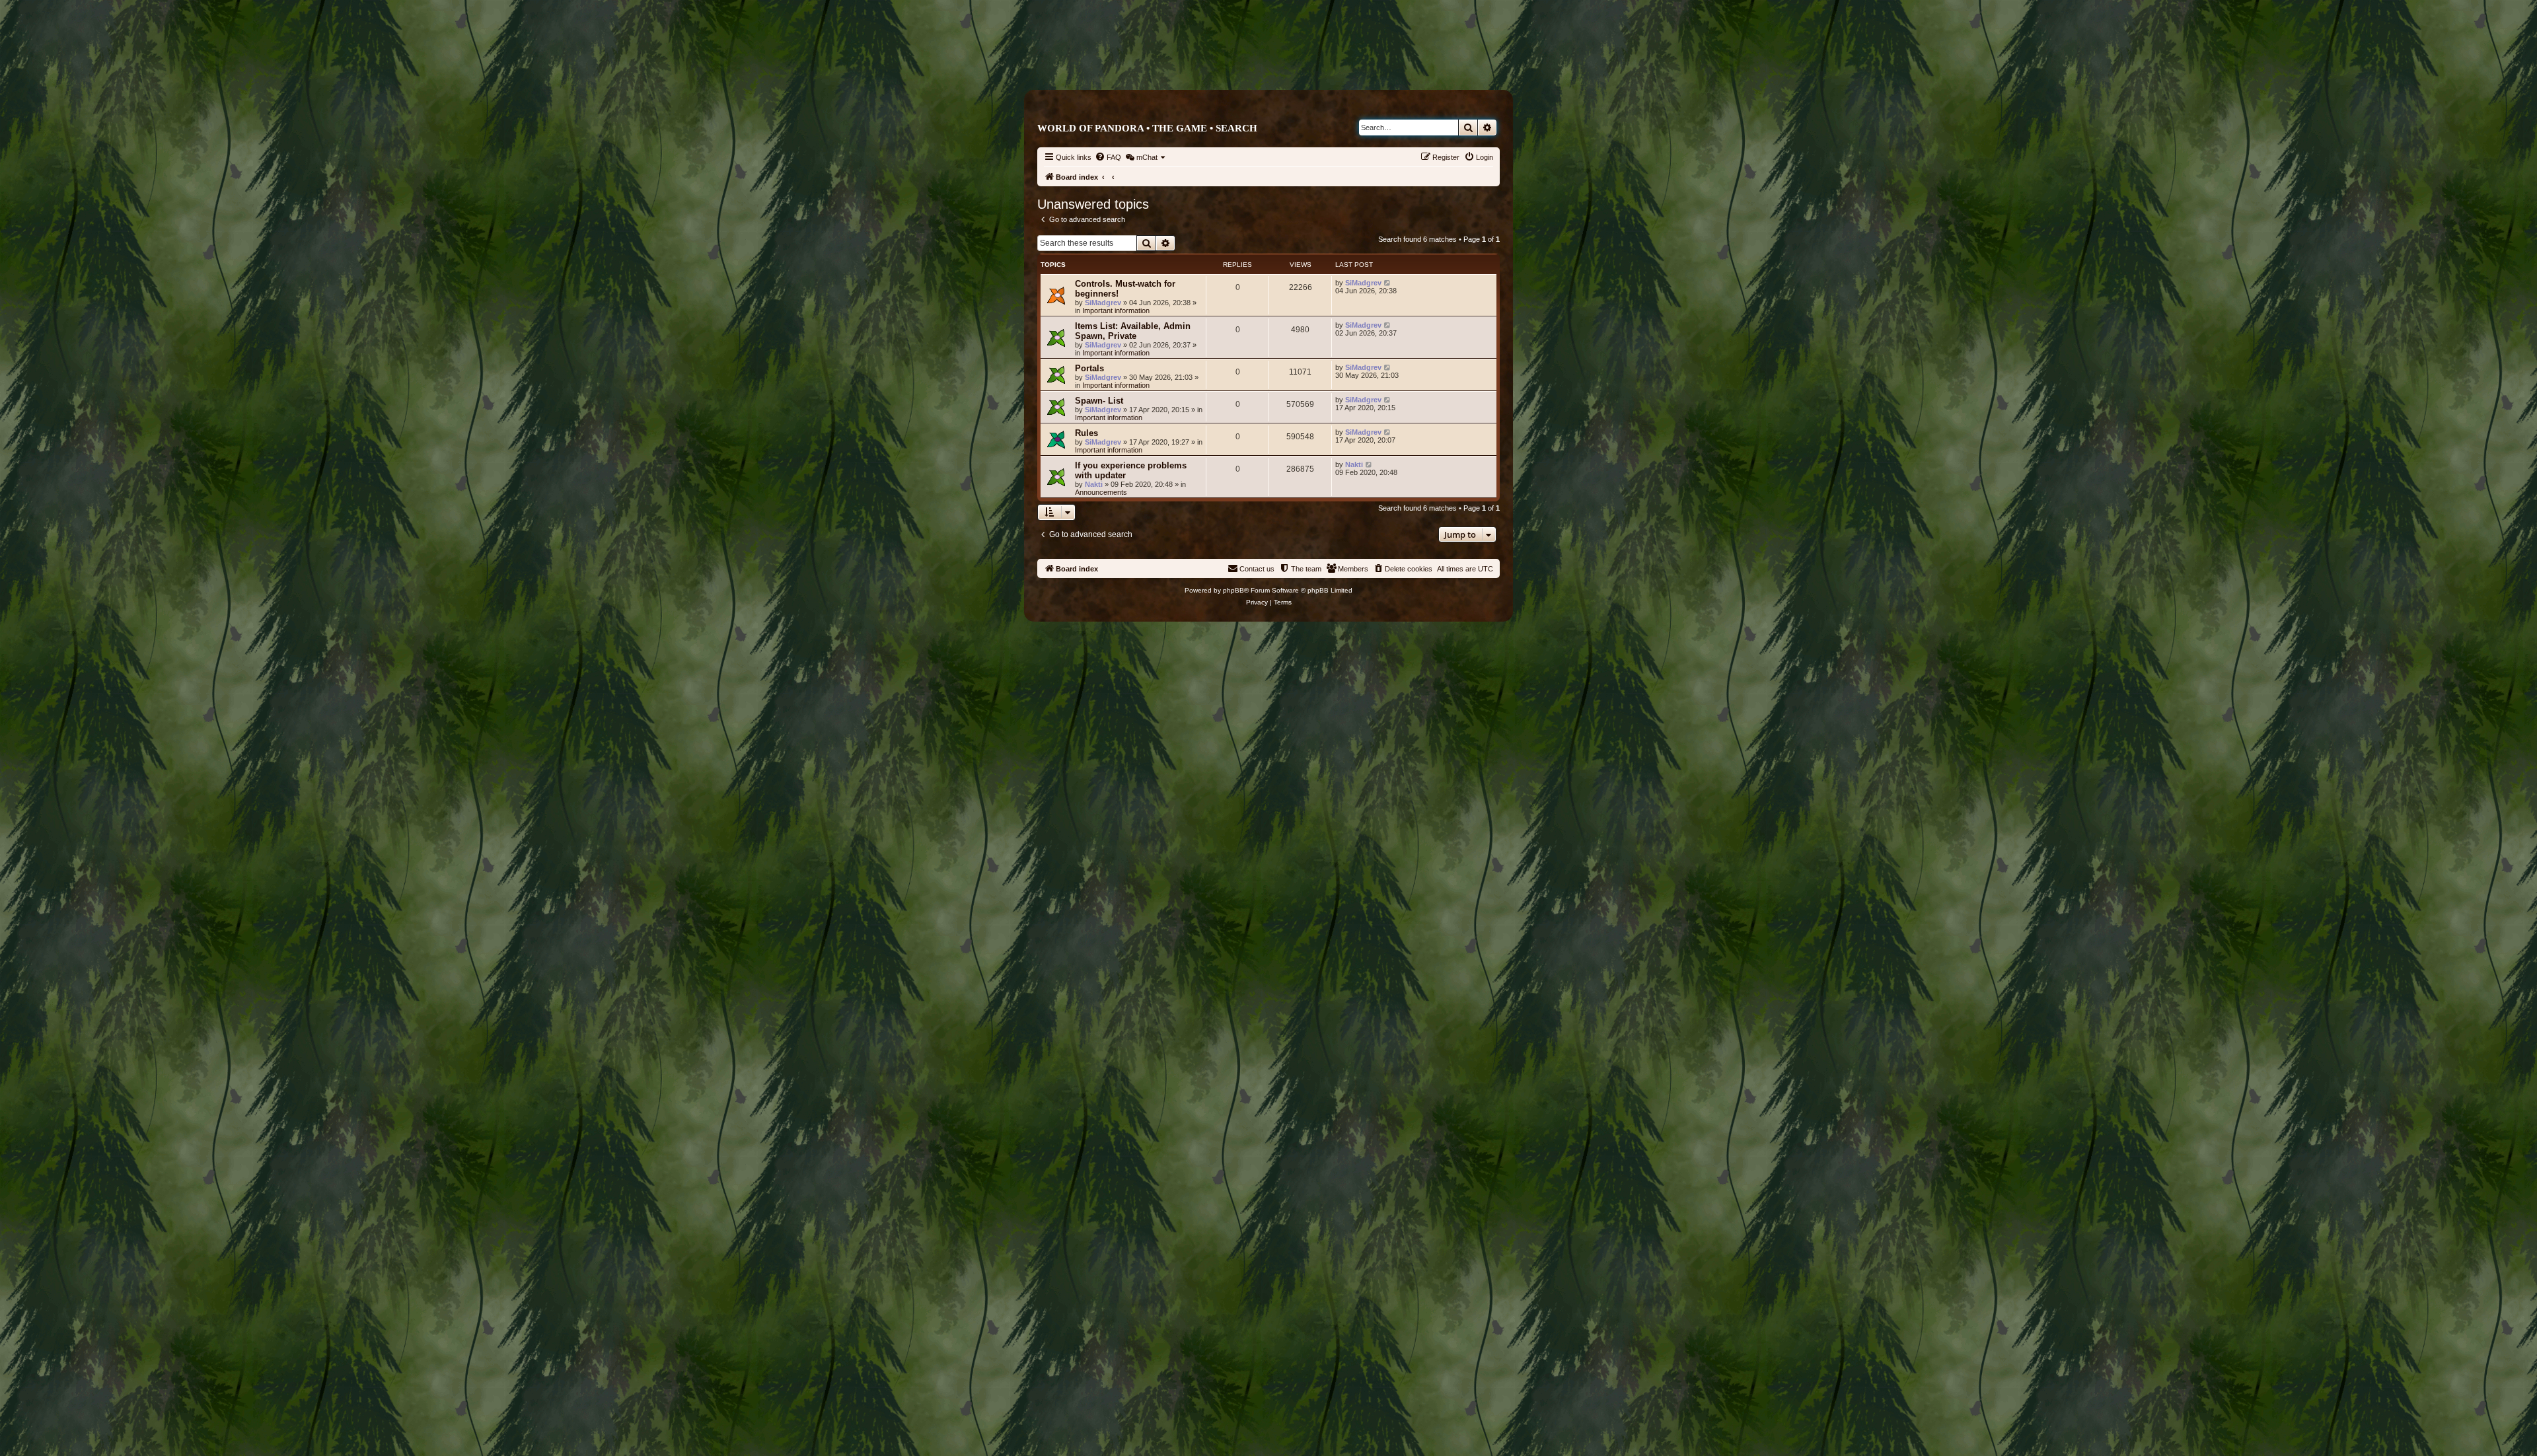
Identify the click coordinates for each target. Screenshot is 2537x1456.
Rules (1086, 433)
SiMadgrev (1103, 303)
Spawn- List (1099, 401)
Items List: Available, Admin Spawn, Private (1133, 331)
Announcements (1101, 492)
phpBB (1233, 590)
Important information (1116, 310)
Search (1236, 128)
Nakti (1094, 484)
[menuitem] (1108, 157)
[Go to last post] (1388, 283)
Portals (1089, 368)
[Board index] (1324, 64)
